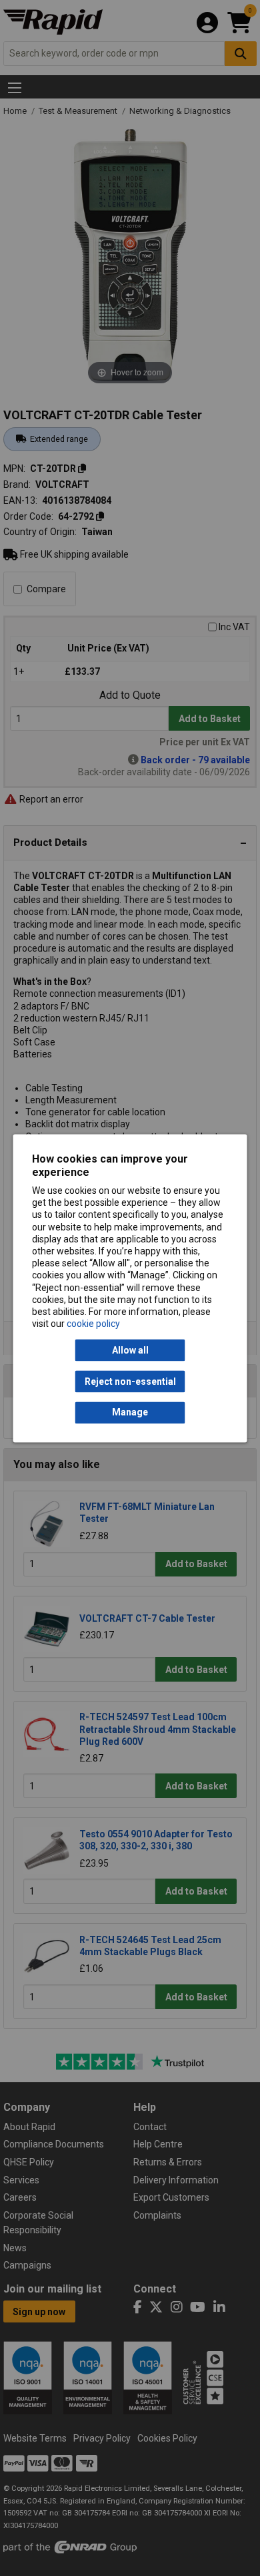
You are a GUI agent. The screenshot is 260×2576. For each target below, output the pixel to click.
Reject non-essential (130, 1381)
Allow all (130, 1350)
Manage (130, 1413)
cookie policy (93, 1324)
